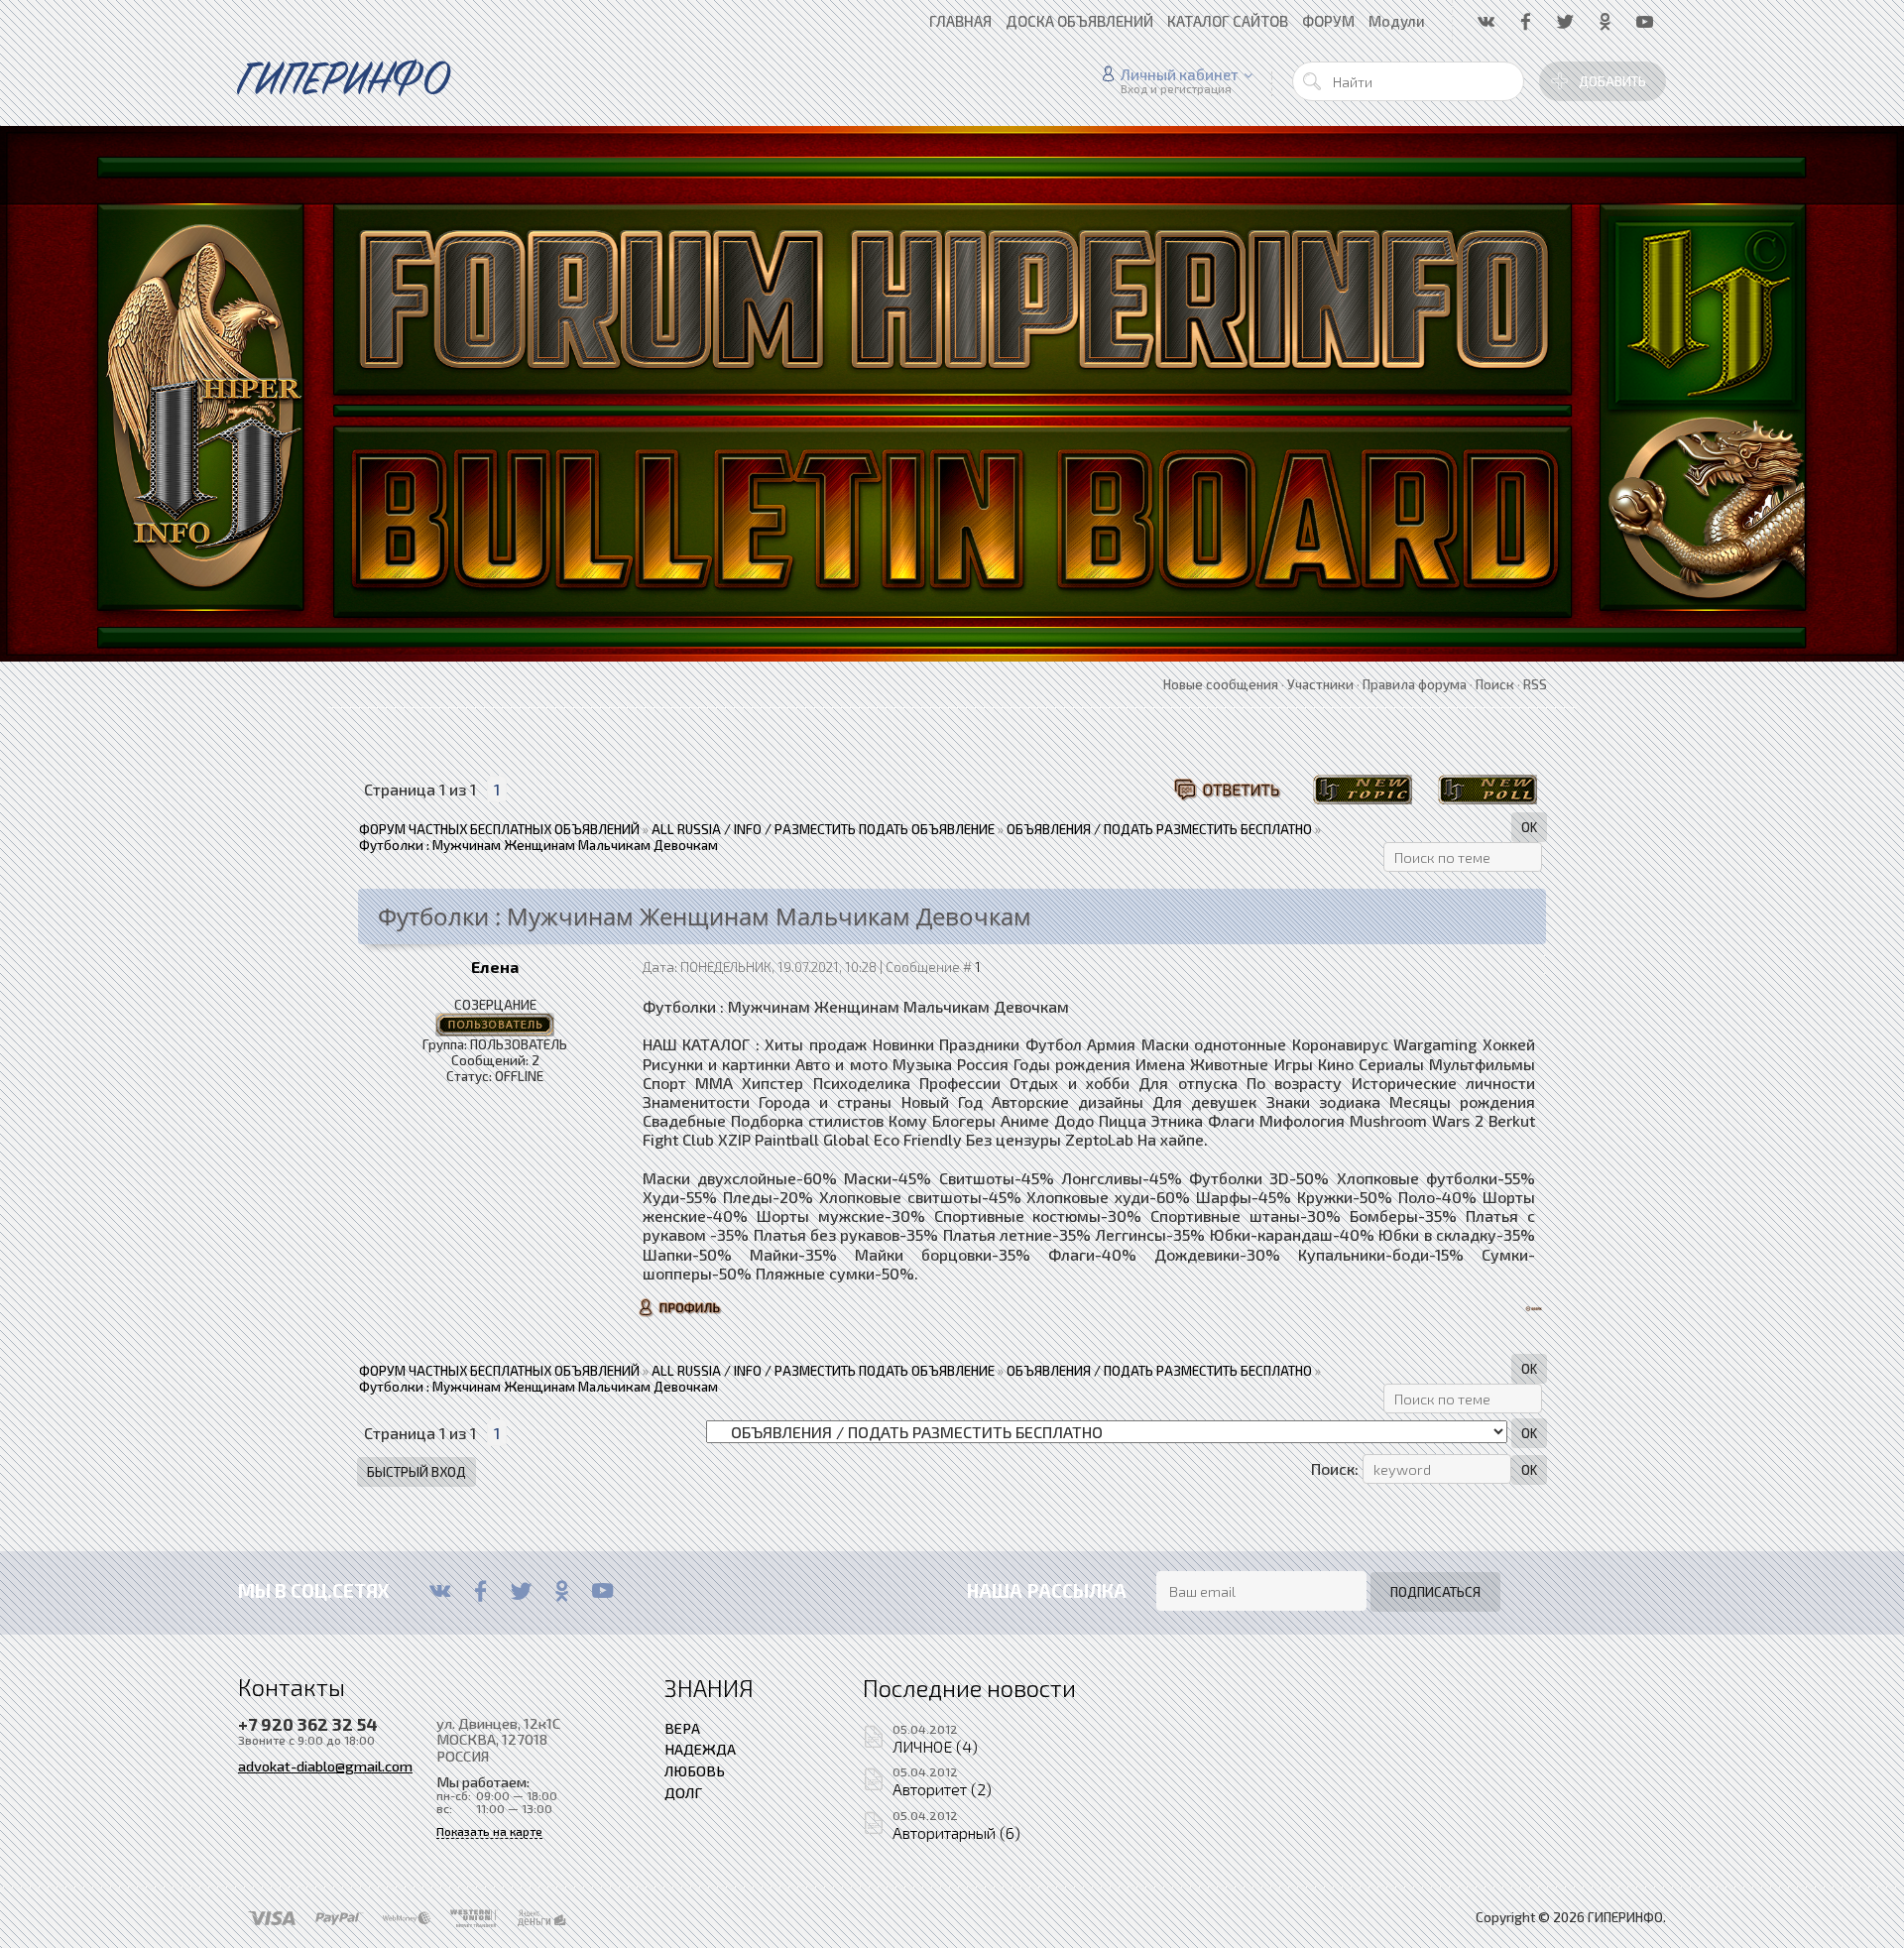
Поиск (1495, 684)
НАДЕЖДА (700, 1749)
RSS (1535, 684)
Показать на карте (489, 1831)
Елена (495, 967)
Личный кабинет (1180, 74)
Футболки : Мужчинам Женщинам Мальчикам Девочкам (538, 845)
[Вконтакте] (440, 1591)
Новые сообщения (1221, 684)
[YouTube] (602, 1591)
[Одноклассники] (562, 1591)
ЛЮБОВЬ (695, 1770)
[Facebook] (480, 1591)
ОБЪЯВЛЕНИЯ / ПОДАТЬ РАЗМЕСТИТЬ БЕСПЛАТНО (1159, 829)
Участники (1320, 684)
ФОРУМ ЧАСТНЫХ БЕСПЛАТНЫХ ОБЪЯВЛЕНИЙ (499, 829)
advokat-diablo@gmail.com (325, 1765)
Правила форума (1415, 684)
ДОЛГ (683, 1792)
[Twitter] (521, 1591)
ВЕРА (682, 1728)
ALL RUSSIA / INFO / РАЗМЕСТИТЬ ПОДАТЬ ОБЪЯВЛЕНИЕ (823, 829)
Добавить (1612, 81)
